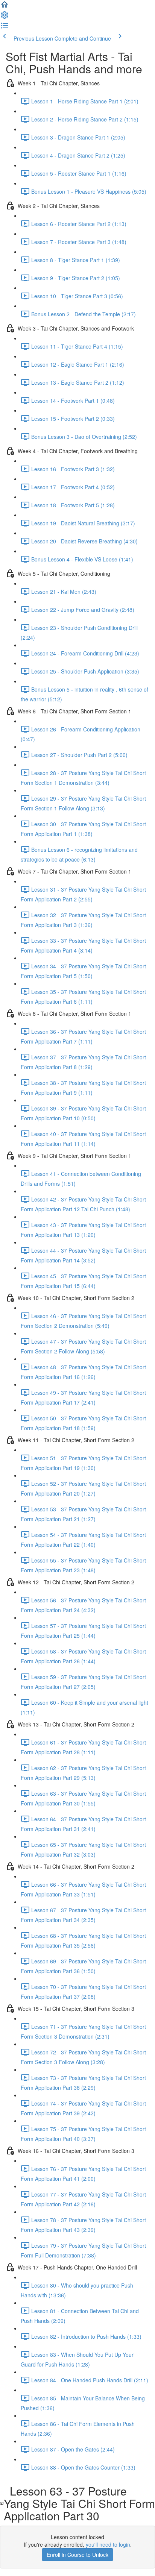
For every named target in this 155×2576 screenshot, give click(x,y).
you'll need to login (108, 2544)
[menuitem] (5, 17)
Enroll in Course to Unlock (77, 2555)
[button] (5, 7)
